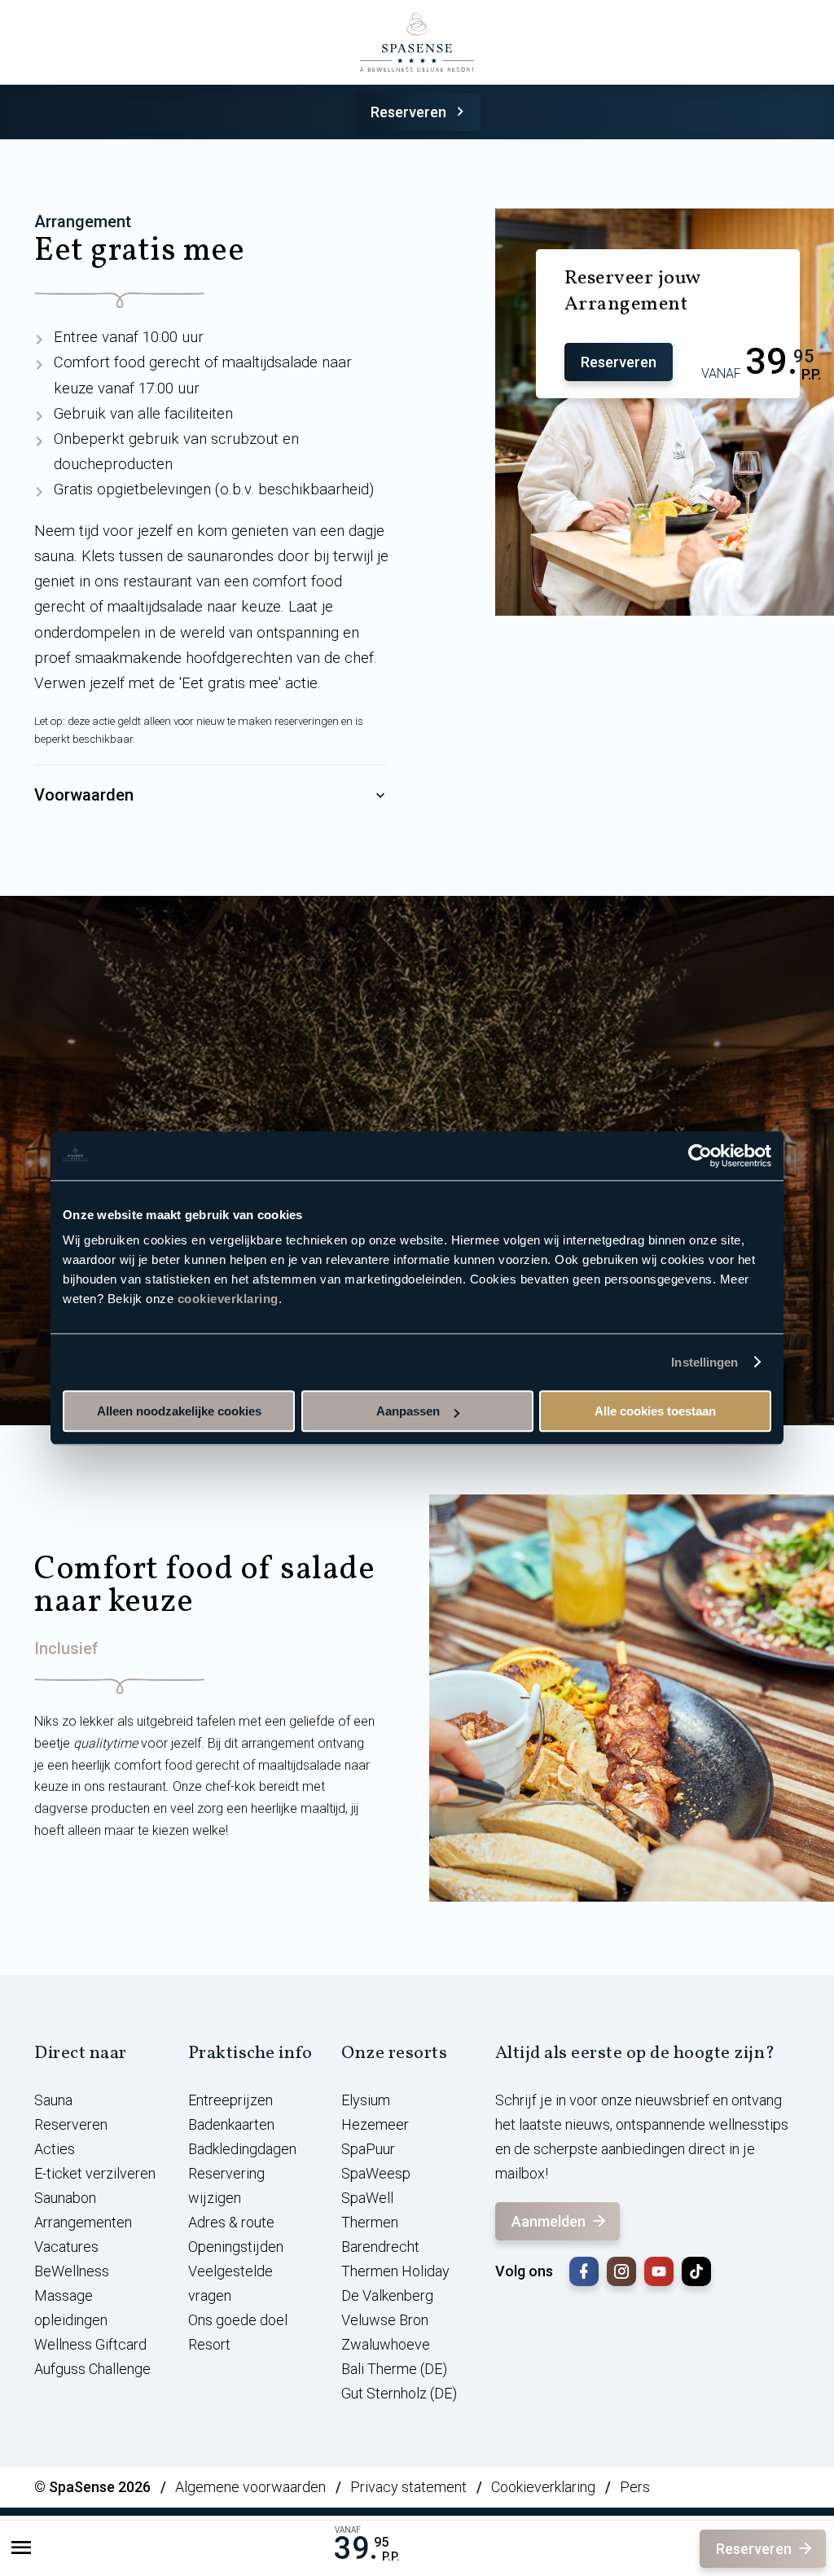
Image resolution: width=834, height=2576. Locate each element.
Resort (209, 2344)
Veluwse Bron (385, 2320)
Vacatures (66, 2247)
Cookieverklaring (543, 2487)
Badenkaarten (231, 2124)
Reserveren (408, 112)
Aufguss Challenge (92, 2369)
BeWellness (72, 2271)
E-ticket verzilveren (95, 2173)
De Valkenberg (387, 2295)
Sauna (53, 2100)
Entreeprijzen (230, 2100)
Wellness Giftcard (90, 2344)
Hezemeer (375, 2124)
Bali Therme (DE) (394, 2369)
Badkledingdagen (242, 2149)
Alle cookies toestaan (655, 1411)
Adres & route (231, 2222)
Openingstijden (236, 2247)
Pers (635, 2487)
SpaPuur (368, 2149)
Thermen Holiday (395, 2271)
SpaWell (367, 2198)
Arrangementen (83, 2222)
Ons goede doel (238, 2320)
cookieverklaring (228, 1299)
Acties (55, 2149)
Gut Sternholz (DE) (399, 2393)
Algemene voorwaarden (250, 2487)
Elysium (366, 2100)
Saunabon (65, 2198)
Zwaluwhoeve (386, 2344)
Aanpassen (408, 1411)
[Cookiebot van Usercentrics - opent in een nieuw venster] (700, 1156)
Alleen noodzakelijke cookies (179, 1411)
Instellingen (705, 1362)
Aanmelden (549, 2221)
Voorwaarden (84, 795)
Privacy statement (408, 2487)
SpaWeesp (376, 2173)
